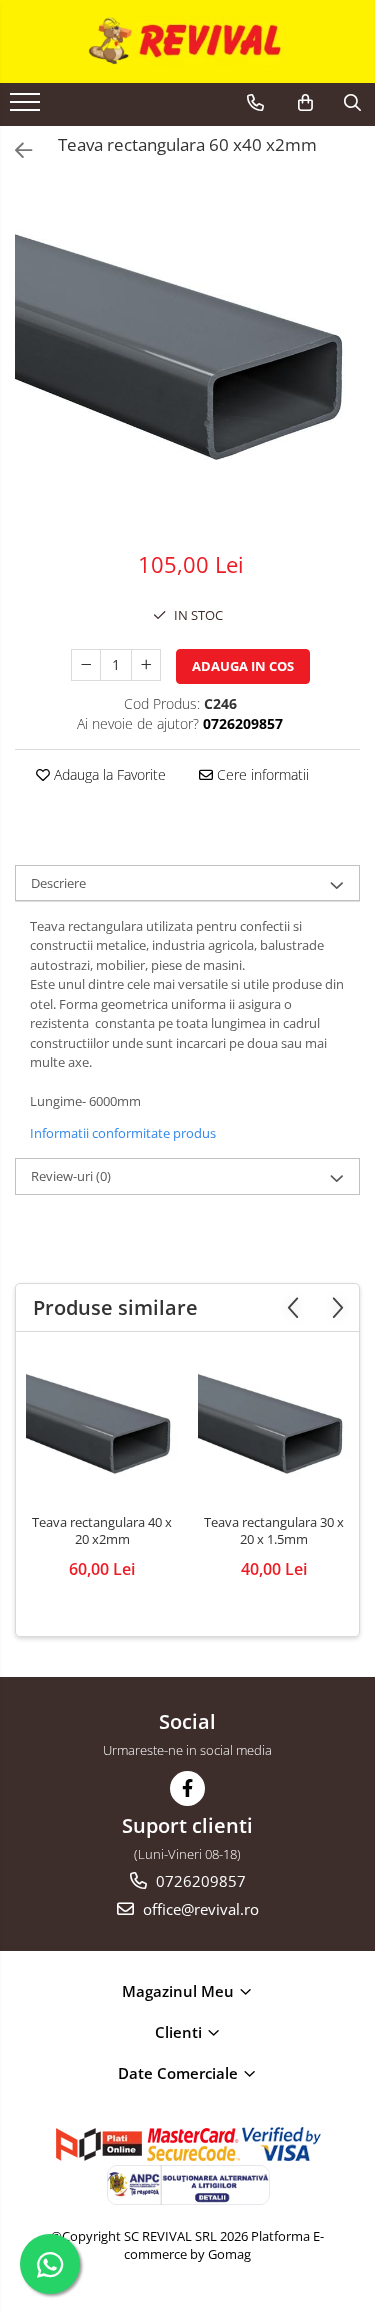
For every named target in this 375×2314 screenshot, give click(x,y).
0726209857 (199, 1881)
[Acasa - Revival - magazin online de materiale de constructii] (188, 41)
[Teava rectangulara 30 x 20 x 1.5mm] (274, 1428)
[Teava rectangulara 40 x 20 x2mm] (102, 1428)
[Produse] (27, 108)
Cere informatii (261, 774)
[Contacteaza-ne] (255, 103)
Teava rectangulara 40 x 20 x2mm (102, 1531)
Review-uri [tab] (71, 1176)
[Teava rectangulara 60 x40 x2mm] (187, 356)
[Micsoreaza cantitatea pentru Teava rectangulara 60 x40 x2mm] (86, 665)
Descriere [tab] (58, 883)
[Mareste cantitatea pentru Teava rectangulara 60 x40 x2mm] (146, 665)
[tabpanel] (187, 356)
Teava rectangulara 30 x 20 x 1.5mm (274, 1531)
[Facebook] (187, 1788)
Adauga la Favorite (108, 774)
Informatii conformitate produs (123, 1133)
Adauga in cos (243, 666)
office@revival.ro (199, 1909)
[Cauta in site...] (352, 103)
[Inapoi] (15, 150)
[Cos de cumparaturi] (305, 103)
